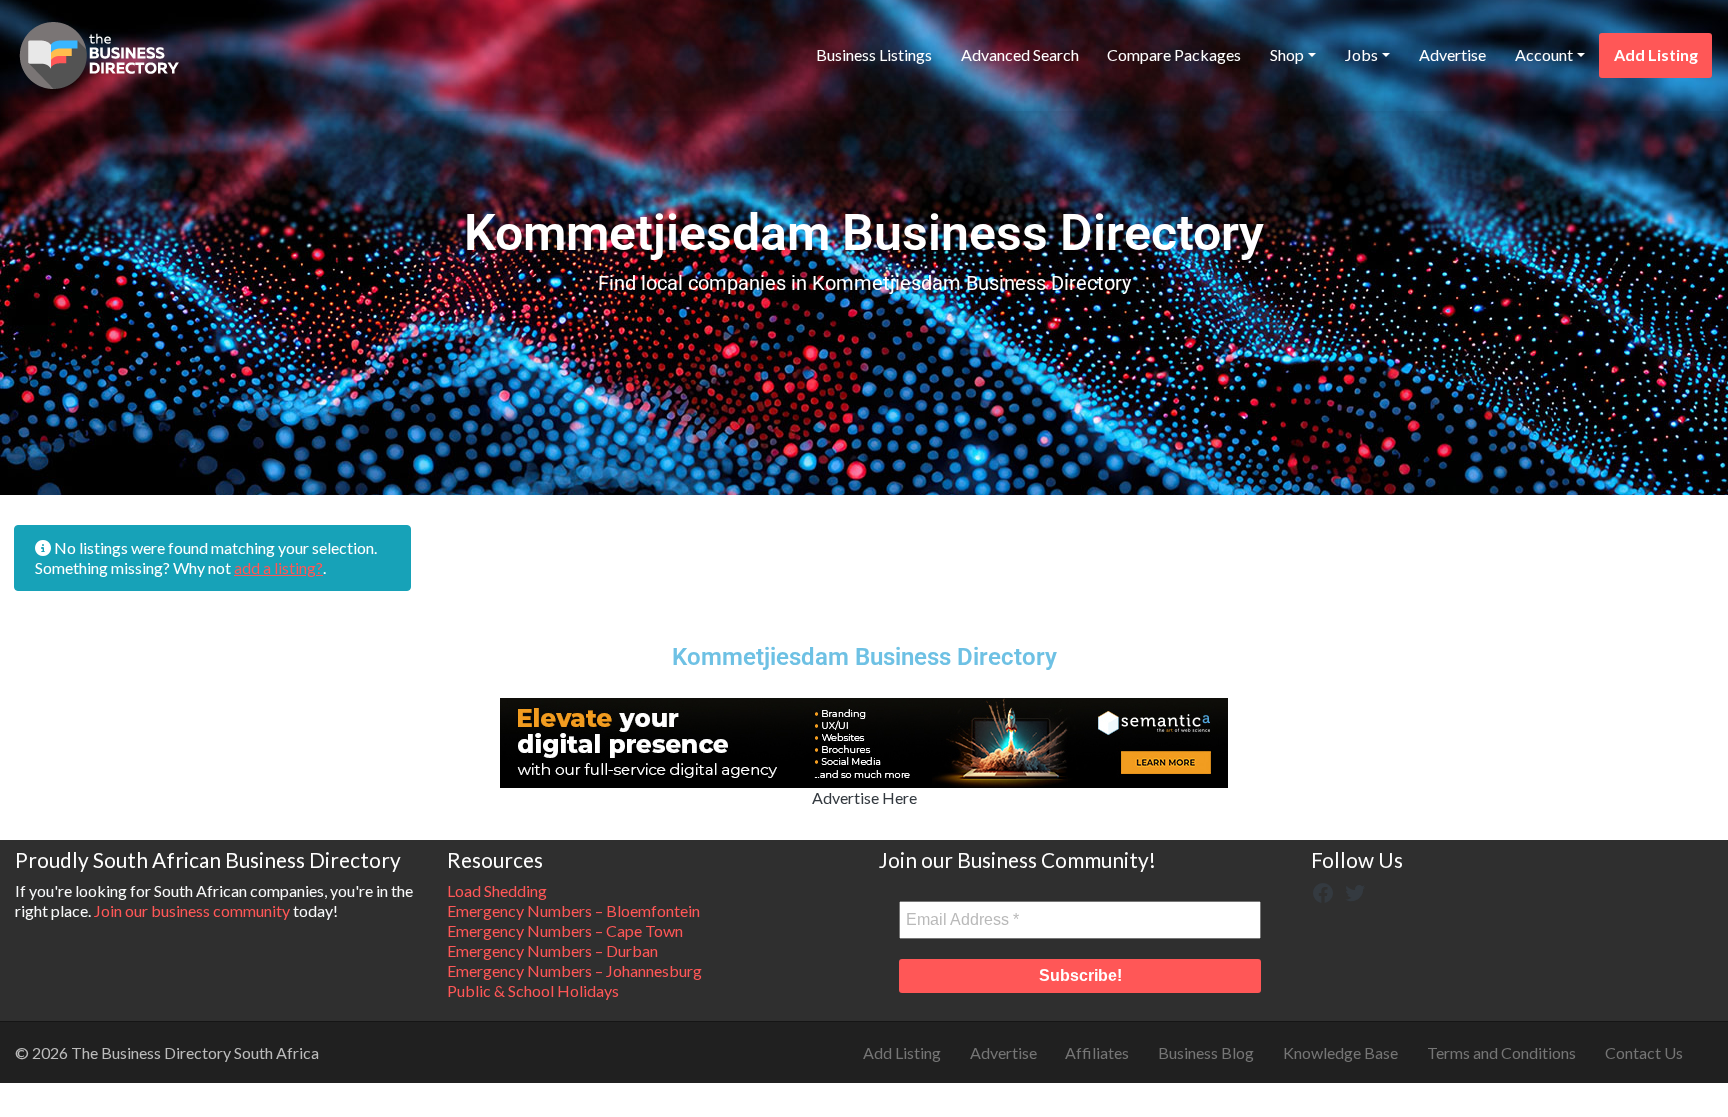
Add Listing (1656, 54)
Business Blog (1206, 1052)
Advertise (1452, 54)
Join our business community (192, 910)
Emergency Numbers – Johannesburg (574, 970)
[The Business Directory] (99, 52)
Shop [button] (1287, 54)
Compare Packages (1174, 54)
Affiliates (1097, 1052)
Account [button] (1544, 54)
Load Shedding (497, 890)
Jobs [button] (1361, 54)
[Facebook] (1323, 890)
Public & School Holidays (533, 990)
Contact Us (1644, 1052)
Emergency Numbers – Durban (552, 950)
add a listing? (278, 567)
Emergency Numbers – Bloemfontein (573, 910)
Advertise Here (864, 797)
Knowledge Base (1340, 1052)
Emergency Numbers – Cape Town (565, 930)
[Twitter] (1355, 890)
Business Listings (874, 54)
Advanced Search (1020, 54)
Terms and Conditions (1501, 1052)
